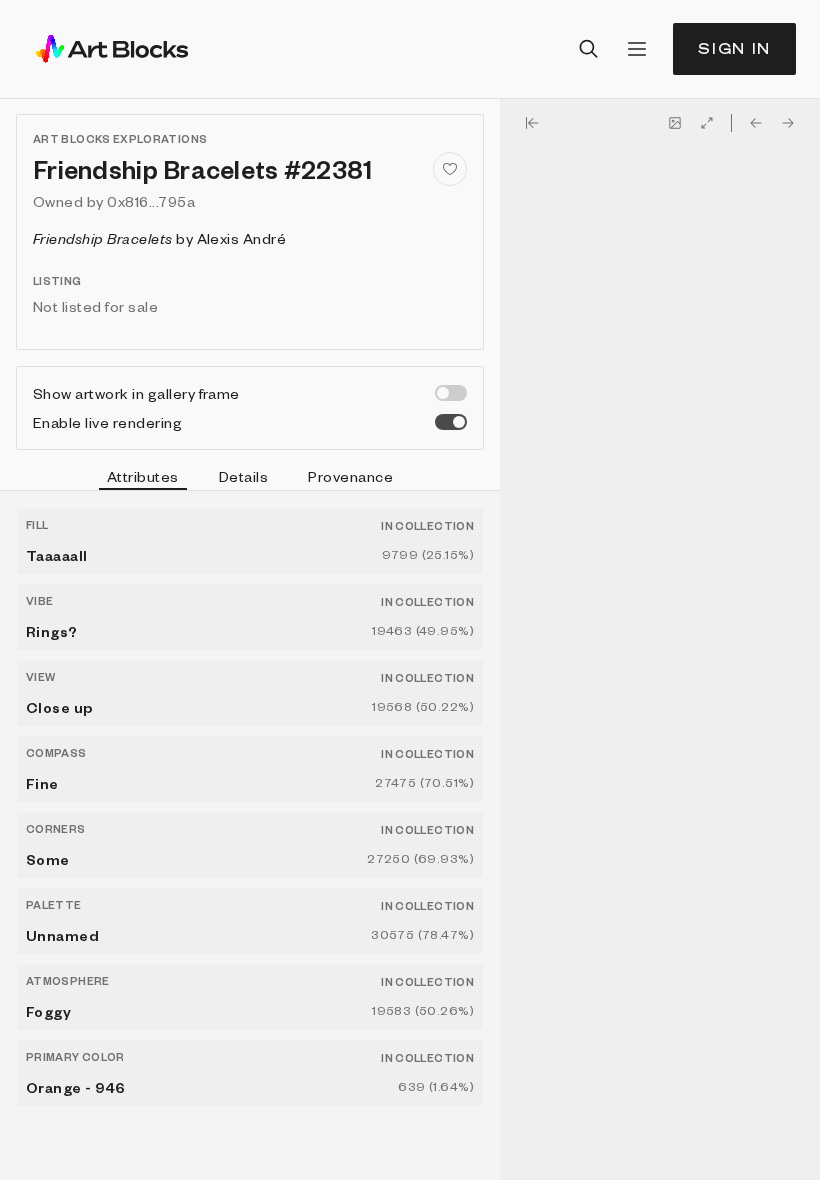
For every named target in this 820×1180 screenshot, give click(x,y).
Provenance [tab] (350, 476)
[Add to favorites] (450, 169)
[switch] (451, 393)
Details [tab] (243, 476)
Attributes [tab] (143, 476)
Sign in (734, 48)
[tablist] (250, 479)
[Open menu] (637, 49)
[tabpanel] (250, 835)
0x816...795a (151, 201)
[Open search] (589, 49)
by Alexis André (159, 238)
